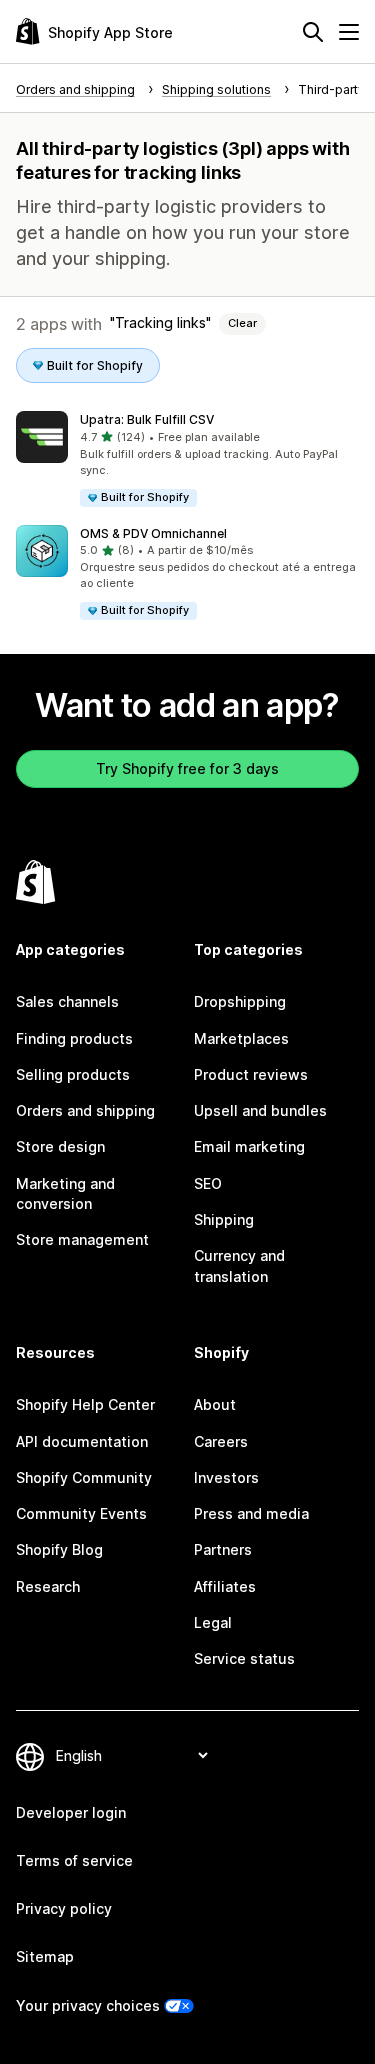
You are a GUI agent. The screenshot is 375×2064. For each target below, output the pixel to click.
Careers (221, 1441)
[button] (187, 459)
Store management (82, 1239)
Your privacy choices (88, 2005)
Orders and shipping (85, 1110)
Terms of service (74, 1860)
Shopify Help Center (85, 1404)
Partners (223, 1549)
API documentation (82, 1441)
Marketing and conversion (65, 1193)
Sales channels (67, 1001)
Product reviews (251, 1074)
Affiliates (225, 1586)
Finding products (74, 1038)
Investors (226, 1477)
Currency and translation (239, 1265)
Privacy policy (64, 1908)
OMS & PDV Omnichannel (153, 533)
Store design (60, 1146)
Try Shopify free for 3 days (187, 768)
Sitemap (45, 1956)
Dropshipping (240, 1001)
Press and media (251, 1513)
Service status (244, 1658)
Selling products (73, 1074)
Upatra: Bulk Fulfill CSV (147, 419)
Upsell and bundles (260, 1110)
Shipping (224, 1219)
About (215, 1404)
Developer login (71, 1812)
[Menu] (349, 32)
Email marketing (249, 1146)
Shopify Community (84, 1477)
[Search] (313, 32)
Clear (242, 323)
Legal (213, 1622)
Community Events (81, 1513)
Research (48, 1586)
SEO (208, 1183)
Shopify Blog (59, 1549)
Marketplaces (241, 1038)
